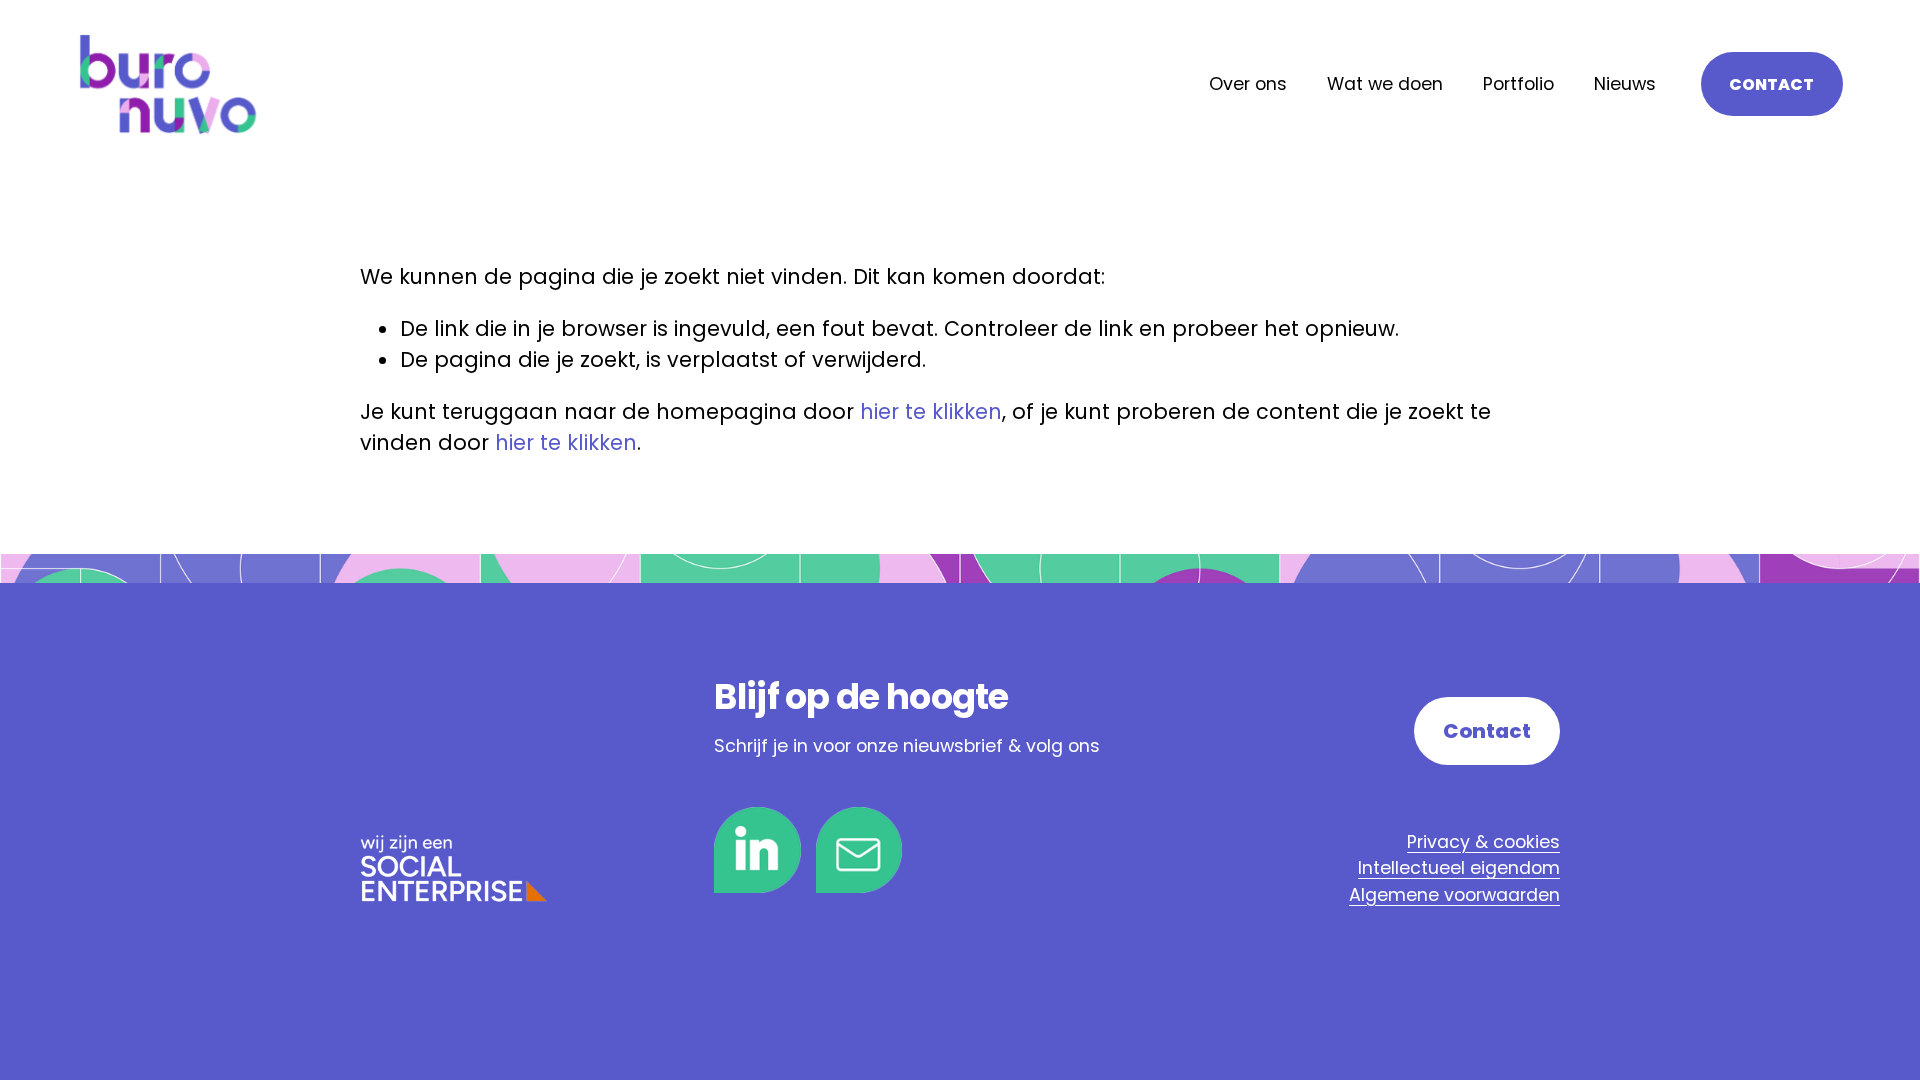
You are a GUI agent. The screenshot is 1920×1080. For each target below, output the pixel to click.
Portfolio (1518, 84)
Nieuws (1625, 84)
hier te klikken (931, 411)
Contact (1771, 84)
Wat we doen (1385, 84)
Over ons (1248, 84)
